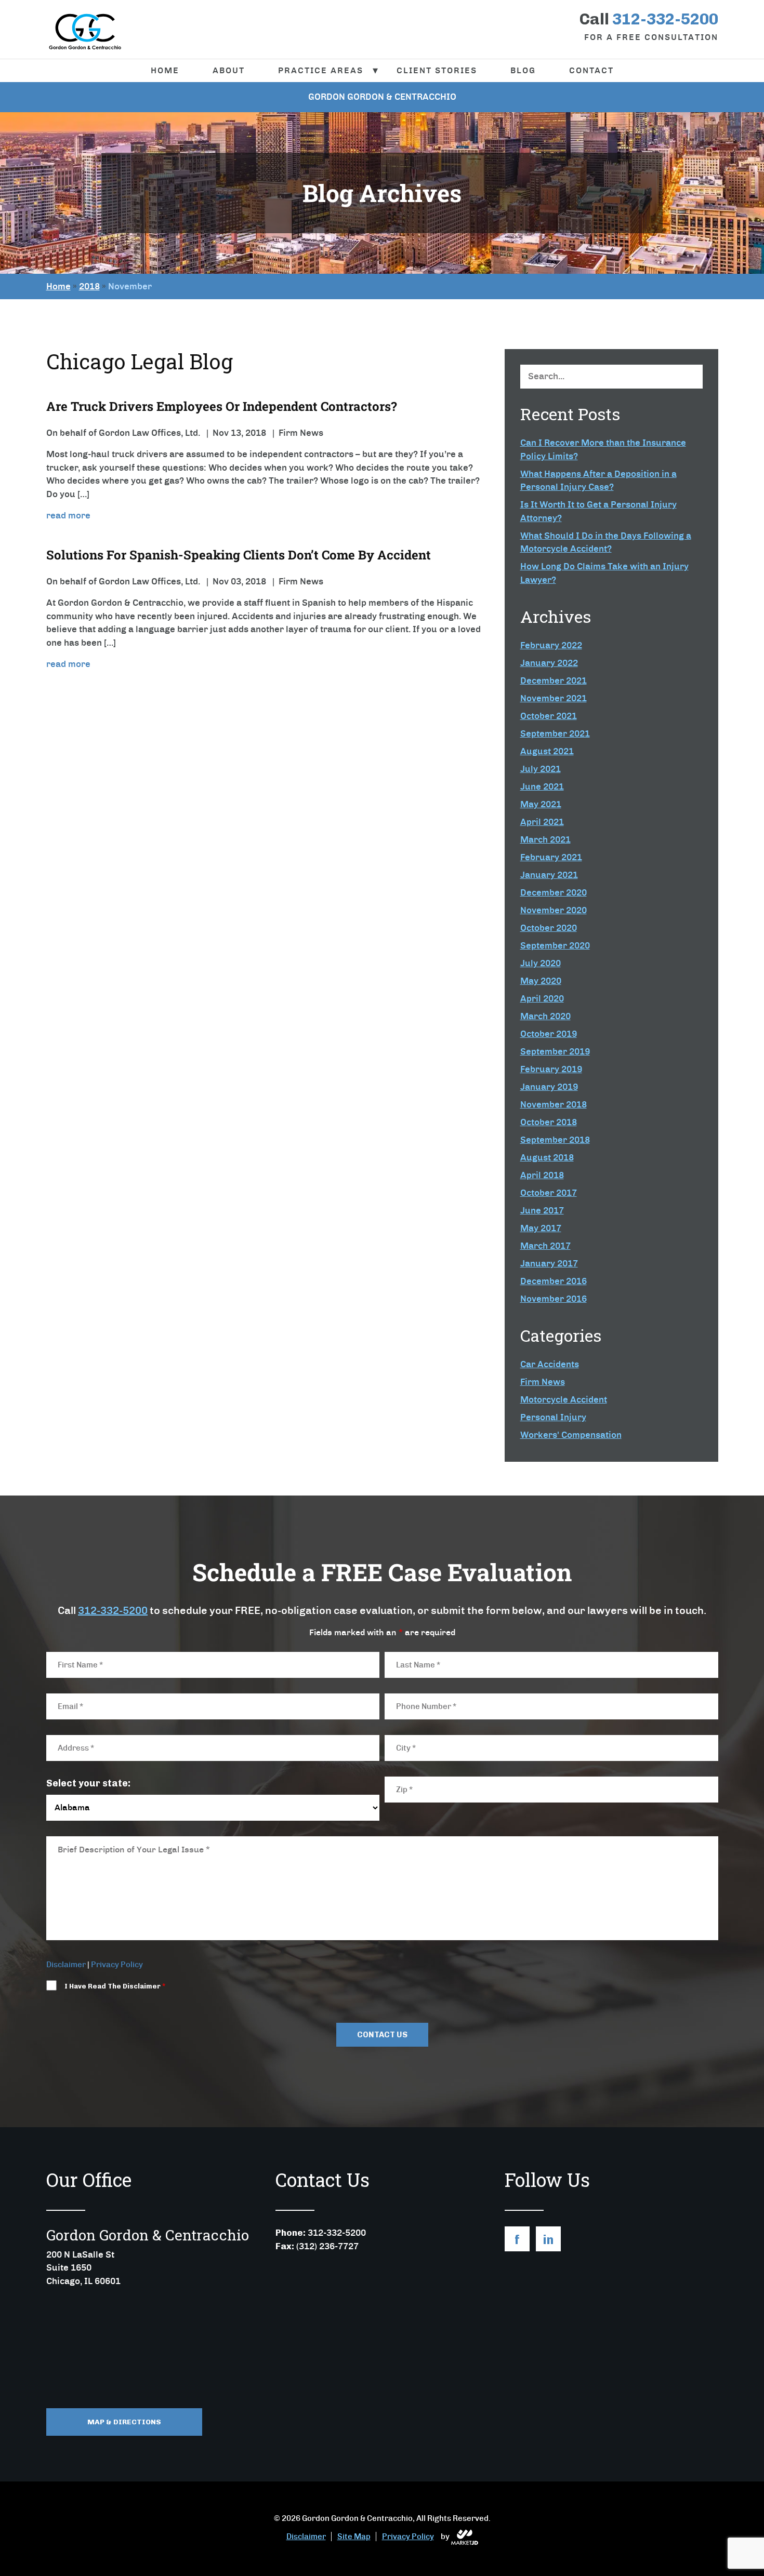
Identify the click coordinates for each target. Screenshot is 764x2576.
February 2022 (551, 645)
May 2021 (541, 804)
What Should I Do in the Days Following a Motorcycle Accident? (606, 542)
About (229, 70)
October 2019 (549, 1034)
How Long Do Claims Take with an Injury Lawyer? (604, 573)
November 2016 (554, 1299)
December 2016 (554, 1281)
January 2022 (549, 663)
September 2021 (555, 733)
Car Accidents (550, 1364)
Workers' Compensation (571, 1435)
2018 (89, 286)
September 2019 (555, 1051)
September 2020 (555, 945)
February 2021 (551, 857)
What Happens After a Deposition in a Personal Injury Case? (598, 481)
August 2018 (547, 1157)
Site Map (354, 2537)
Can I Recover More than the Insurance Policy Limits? (603, 449)
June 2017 (542, 1210)
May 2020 (541, 981)
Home (165, 70)
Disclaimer (66, 1965)
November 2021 (554, 698)
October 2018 (549, 1122)
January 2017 (549, 1263)
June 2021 (542, 786)
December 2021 (554, 680)
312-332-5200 (113, 1610)
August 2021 (547, 751)
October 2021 (549, 716)
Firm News (543, 1382)
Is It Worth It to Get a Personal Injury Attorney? (598, 511)
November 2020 (554, 910)
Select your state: (88, 1783)
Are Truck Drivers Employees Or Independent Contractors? (222, 406)
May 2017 (541, 1228)
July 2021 (541, 769)
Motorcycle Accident (564, 1399)
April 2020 (542, 998)
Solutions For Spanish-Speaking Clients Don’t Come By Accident (239, 555)
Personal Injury (553, 1417)
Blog (523, 70)
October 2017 (549, 1193)
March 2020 (545, 1016)
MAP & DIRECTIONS (124, 2422)
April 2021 (542, 822)
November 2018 (554, 1104)
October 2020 (549, 928)
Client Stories (437, 70)
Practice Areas (321, 70)
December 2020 (554, 892)
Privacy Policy (117, 1965)
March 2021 (545, 839)
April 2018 (542, 1175)
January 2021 (549, 875)
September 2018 (555, 1140)
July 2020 (541, 963)
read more (68, 515)
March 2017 (545, 1246)
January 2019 (549, 1087)
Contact (591, 70)
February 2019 (551, 1069)
